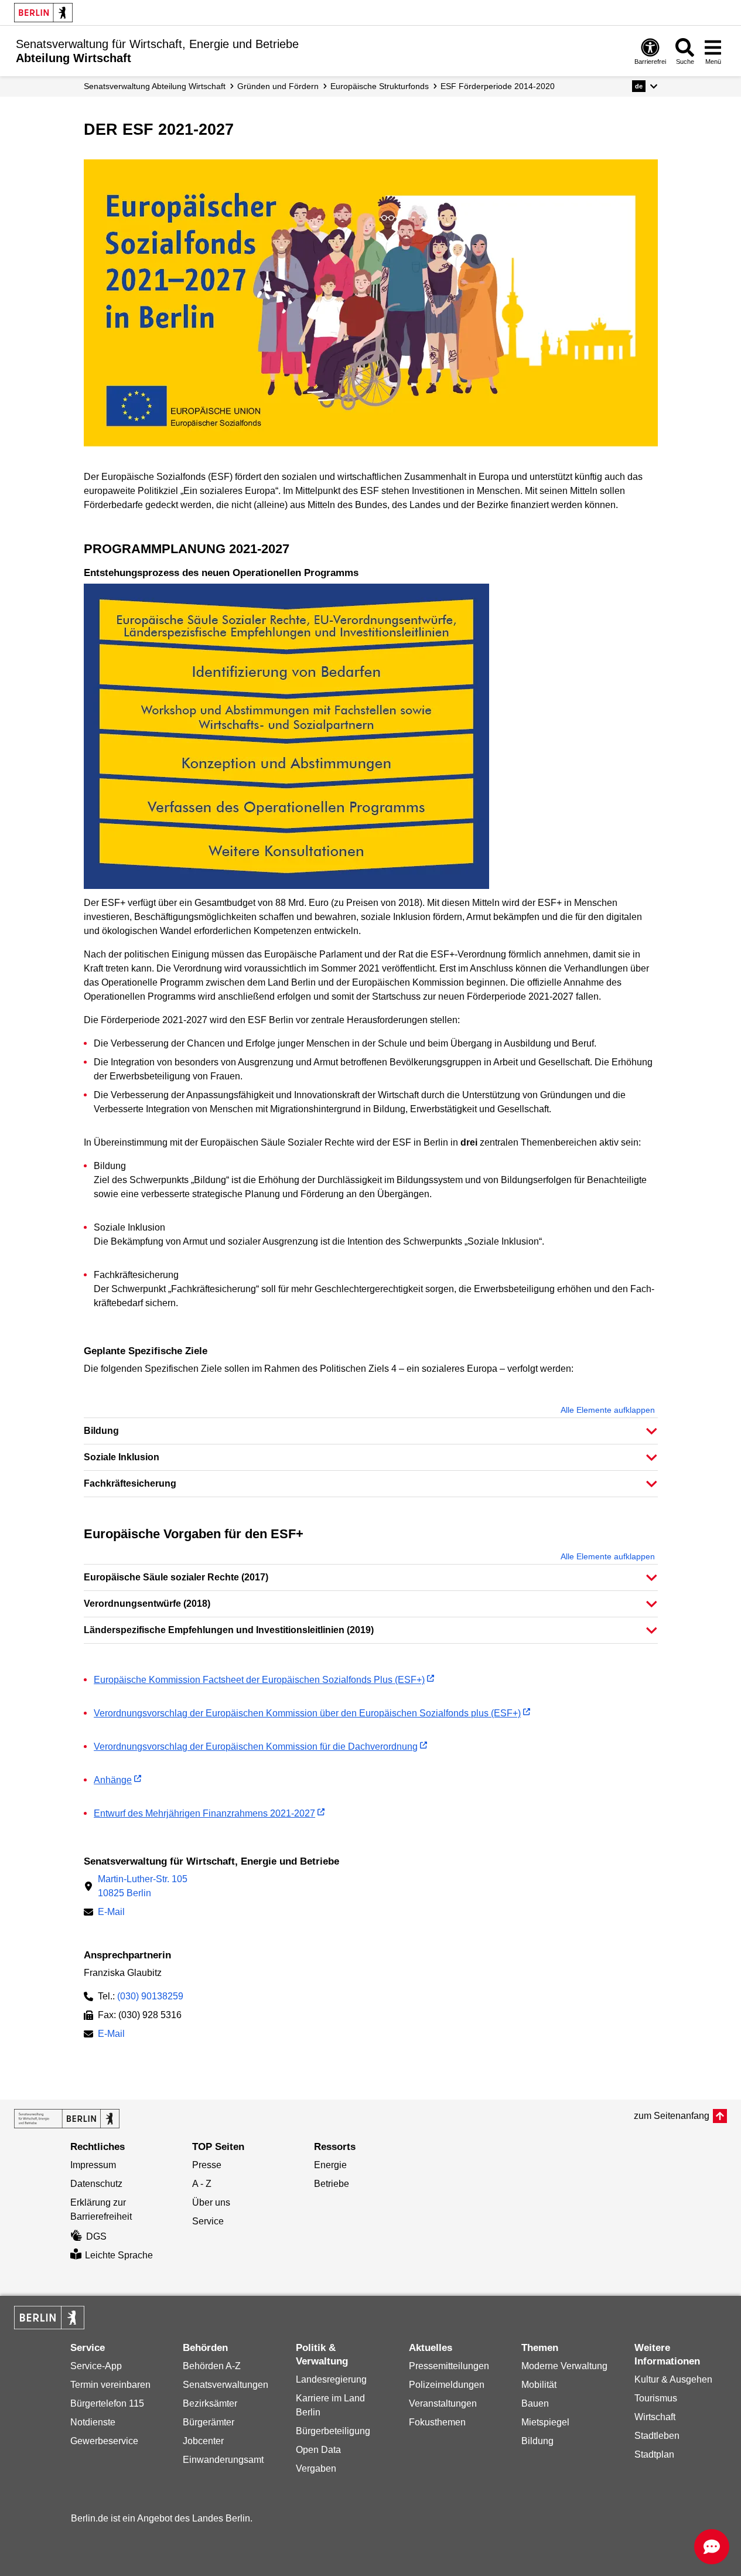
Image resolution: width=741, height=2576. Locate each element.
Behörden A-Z (212, 2366)
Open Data (318, 2450)
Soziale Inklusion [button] (122, 1457)
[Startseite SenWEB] (67, 2119)
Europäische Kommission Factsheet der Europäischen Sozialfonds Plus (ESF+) (259, 1680)
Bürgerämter (209, 2422)
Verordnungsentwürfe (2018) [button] (147, 1604)
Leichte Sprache (119, 2255)
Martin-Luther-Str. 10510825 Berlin (143, 1886)
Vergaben (316, 2468)
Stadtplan (654, 2454)
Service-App (96, 2366)
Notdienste (93, 2422)
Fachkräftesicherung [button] (130, 1483)
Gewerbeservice (104, 2441)
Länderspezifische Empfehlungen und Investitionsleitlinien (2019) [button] (229, 1630)
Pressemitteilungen (449, 2366)
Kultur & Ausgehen (673, 2379)
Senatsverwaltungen (226, 2385)
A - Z (202, 2184)
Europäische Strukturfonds (380, 86)
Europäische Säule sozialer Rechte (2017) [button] (176, 1577)
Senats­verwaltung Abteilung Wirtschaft (155, 86)
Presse (207, 2165)
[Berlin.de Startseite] (43, 13)
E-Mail (111, 1913)
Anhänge (113, 1780)
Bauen (535, 2403)
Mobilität (539, 2385)
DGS (96, 2236)
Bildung (537, 2441)
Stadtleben (657, 2436)
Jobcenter (203, 2441)
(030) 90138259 (150, 1996)
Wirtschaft (655, 2417)
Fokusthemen (437, 2422)
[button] (645, 86)
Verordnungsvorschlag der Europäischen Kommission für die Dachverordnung (256, 1747)
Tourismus (656, 2398)
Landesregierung (331, 2379)
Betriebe (332, 2184)
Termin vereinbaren (110, 2385)
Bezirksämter (210, 2403)
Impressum (93, 2165)
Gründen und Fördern (278, 86)
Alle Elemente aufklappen (608, 1410)
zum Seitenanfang (672, 2116)
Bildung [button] (101, 1431)
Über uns (211, 2202)
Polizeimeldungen (447, 2385)
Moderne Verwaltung (564, 2366)
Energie (330, 2165)
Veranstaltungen (443, 2403)
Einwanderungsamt (223, 2460)
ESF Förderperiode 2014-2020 (498, 86)
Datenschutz (96, 2184)
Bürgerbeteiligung (333, 2431)
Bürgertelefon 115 (107, 2403)
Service (208, 2221)
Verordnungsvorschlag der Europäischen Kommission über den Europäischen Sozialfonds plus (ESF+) (307, 1713)
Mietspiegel (545, 2422)
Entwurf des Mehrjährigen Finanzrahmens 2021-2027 (204, 1813)
